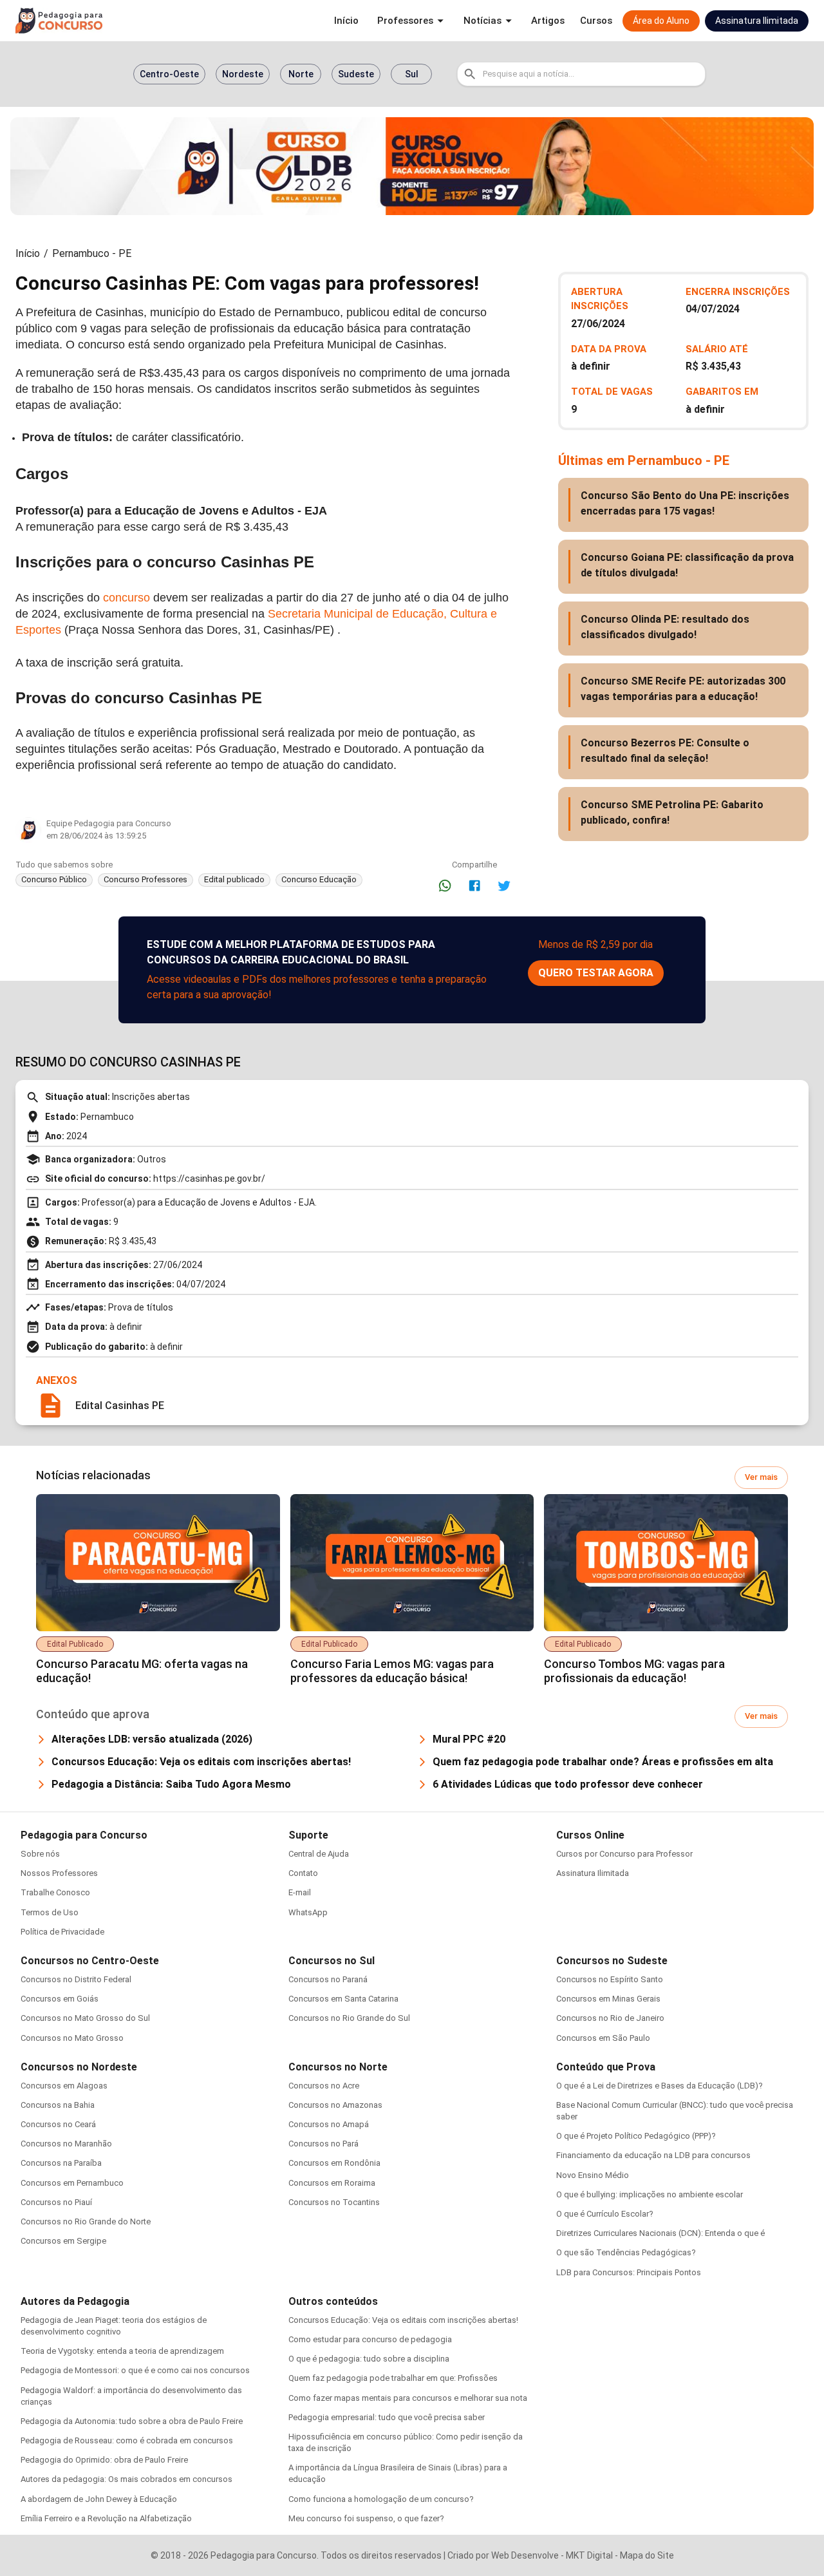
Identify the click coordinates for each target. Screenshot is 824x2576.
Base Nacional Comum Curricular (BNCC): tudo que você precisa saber (675, 2111)
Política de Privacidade (62, 1932)
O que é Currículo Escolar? (605, 2214)
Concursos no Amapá (329, 2124)
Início (28, 253)
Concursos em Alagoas (64, 2086)
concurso (126, 598)
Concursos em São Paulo (603, 2038)
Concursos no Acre (324, 2086)
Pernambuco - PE (92, 253)
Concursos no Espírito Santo (610, 1979)
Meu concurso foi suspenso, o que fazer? (366, 2518)
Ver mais (761, 1477)
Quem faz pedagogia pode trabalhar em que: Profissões (393, 2378)
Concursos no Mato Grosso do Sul (85, 2018)
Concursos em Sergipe (63, 2241)
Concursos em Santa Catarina (343, 1999)
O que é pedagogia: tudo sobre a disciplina (369, 2359)
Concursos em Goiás (60, 1999)
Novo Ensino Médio (593, 2175)
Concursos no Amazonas (335, 2105)
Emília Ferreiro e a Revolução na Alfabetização (106, 2518)
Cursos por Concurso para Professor (624, 1854)
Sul (412, 74)
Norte (301, 74)
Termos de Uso (50, 1912)
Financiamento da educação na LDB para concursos (653, 2155)
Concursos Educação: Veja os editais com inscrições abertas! (403, 2320)
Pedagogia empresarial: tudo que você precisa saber (387, 2417)
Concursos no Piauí (56, 2202)
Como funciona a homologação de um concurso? (381, 2499)
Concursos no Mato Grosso (72, 2038)
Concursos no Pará (323, 2144)
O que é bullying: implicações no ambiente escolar (650, 2194)
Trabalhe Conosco (55, 1892)
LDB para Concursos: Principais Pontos (629, 2272)
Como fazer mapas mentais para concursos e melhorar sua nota (408, 2398)
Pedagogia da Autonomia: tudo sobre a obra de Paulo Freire (132, 2421)
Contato (303, 1873)
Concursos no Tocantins (334, 2202)
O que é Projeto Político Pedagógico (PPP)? (636, 2136)
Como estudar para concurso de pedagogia (370, 2339)
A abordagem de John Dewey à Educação (99, 2499)
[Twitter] (504, 885)
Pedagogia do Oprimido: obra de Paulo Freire (104, 2460)
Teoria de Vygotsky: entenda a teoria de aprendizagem (122, 2351)
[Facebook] (474, 885)
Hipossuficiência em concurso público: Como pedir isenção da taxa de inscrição (406, 2442)
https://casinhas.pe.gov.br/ (209, 1179)
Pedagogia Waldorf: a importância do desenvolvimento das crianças (131, 2396)
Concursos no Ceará (58, 2124)
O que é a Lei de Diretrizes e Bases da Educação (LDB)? (660, 2086)
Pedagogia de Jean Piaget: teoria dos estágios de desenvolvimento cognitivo (114, 2326)
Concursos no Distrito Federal (76, 1979)
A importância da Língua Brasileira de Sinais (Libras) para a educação (398, 2473)
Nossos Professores (59, 1873)
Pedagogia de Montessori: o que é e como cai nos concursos (135, 2370)
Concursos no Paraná (328, 1979)
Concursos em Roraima (332, 2183)
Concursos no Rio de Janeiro (610, 2018)
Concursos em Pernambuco (72, 2183)
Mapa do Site (647, 2555)
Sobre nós (40, 1854)
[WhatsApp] (445, 885)
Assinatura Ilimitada (593, 1873)
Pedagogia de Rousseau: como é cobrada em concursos (127, 2440)
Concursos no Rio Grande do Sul (349, 2018)
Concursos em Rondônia (334, 2163)
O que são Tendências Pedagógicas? (626, 2252)
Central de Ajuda (319, 1854)
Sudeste (356, 74)
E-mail (300, 1892)
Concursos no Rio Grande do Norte (86, 2221)
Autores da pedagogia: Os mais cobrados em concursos (126, 2479)
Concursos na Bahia (58, 2105)
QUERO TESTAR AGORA (596, 973)
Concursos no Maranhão (66, 2144)
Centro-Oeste (169, 74)
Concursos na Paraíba (61, 2163)
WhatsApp (308, 1912)
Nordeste (243, 74)
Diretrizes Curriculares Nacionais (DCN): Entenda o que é (660, 2233)
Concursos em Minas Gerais (608, 1999)
